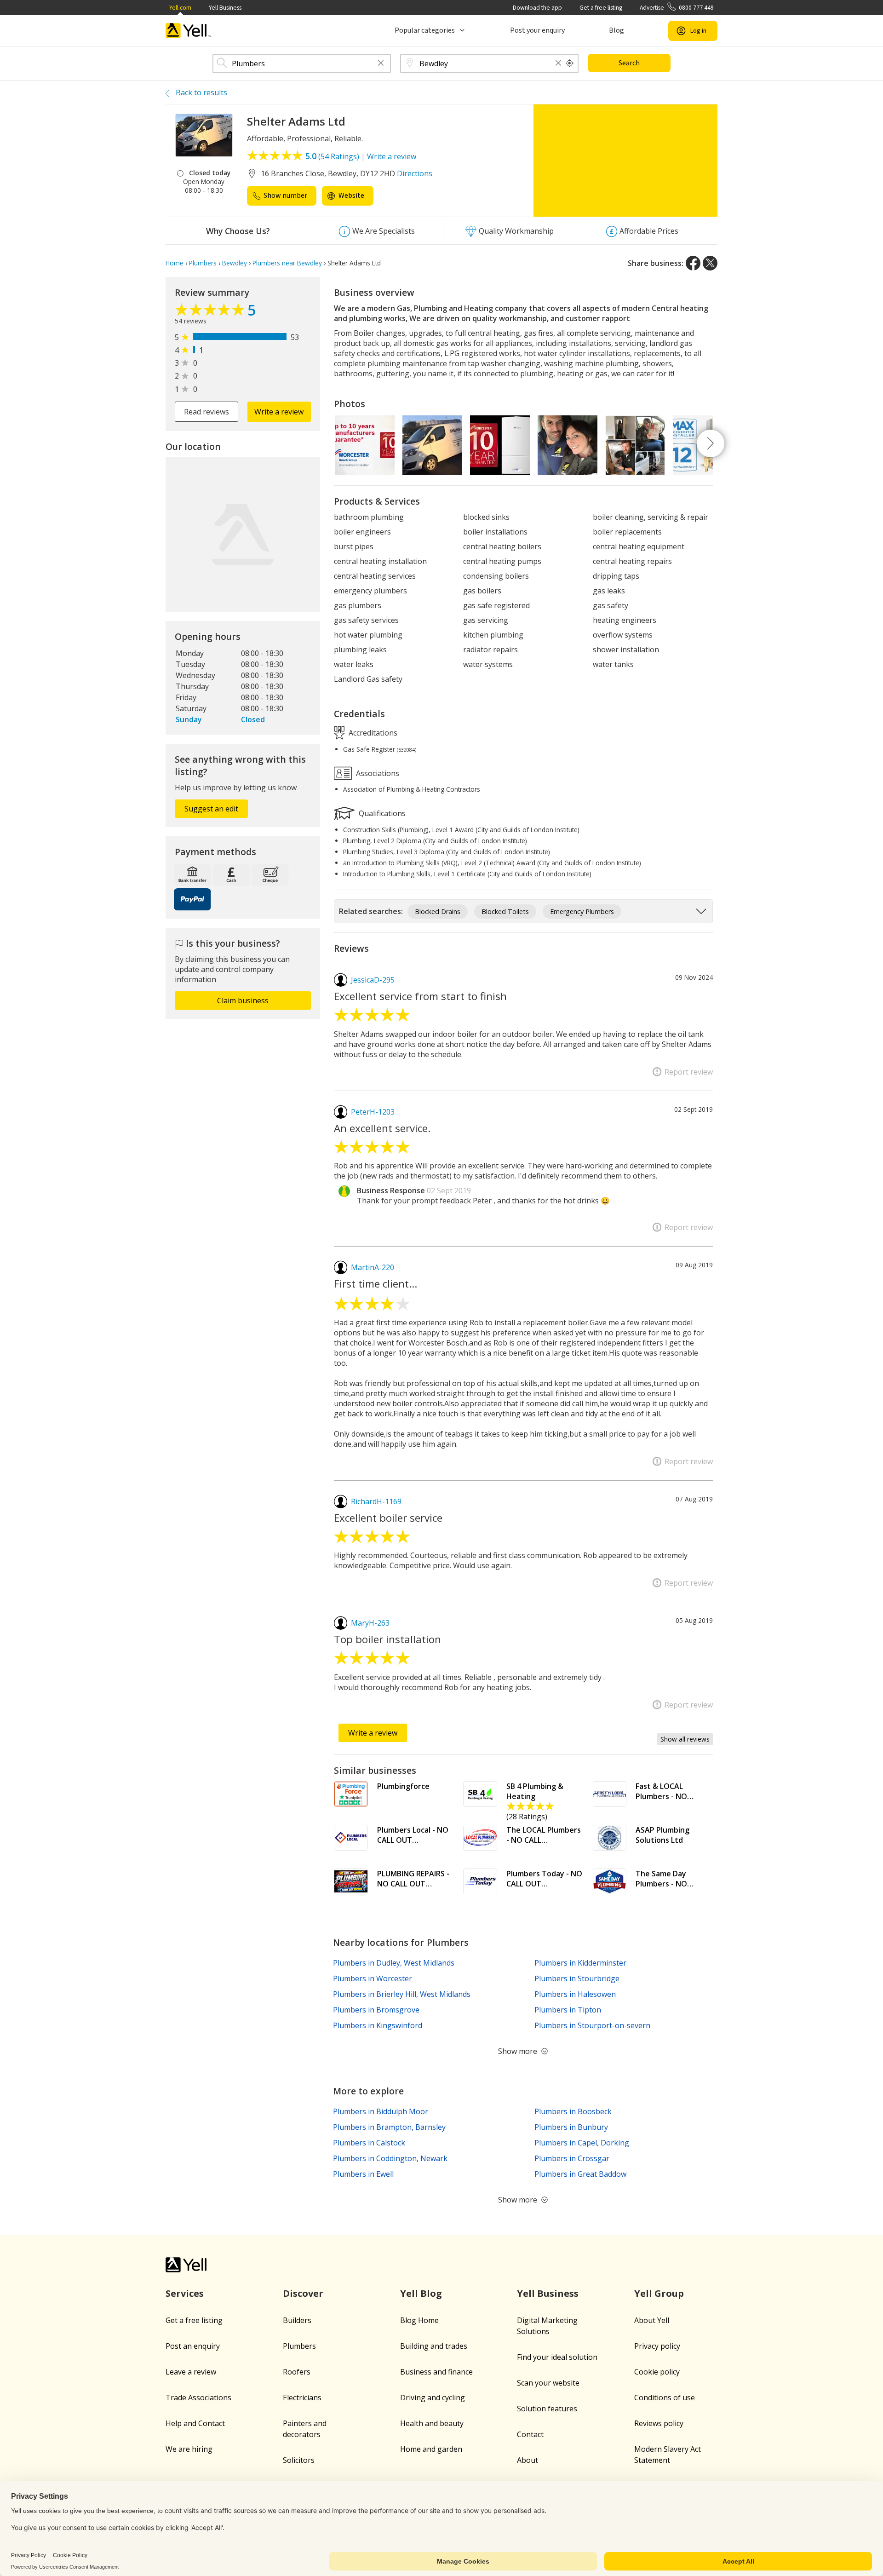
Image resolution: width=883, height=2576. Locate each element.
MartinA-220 (373, 1267)
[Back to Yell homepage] (189, 31)
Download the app (537, 8)
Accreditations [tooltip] (372, 732)
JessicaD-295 (373, 980)
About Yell (652, 2320)
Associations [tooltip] (377, 773)
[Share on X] (710, 263)
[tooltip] (570, 63)
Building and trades (434, 2346)
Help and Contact (195, 2423)
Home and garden (431, 2449)
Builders (297, 2320)
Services (185, 2293)
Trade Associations (198, 2398)
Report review (689, 1072)
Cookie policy (657, 2372)
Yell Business (225, 8)
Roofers (297, 2372)
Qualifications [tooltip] (381, 813)
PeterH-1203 (373, 1112)
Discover (303, 2293)
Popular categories (425, 30)
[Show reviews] (211, 312)
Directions (415, 173)
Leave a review (191, 2372)
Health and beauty (432, 2423)
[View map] (243, 535)
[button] (381, 64)
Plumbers (299, 2346)
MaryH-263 (370, 1623)
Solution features (547, 2409)
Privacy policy (657, 2346)
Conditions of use (665, 2398)
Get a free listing (601, 8)
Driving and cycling (433, 2398)
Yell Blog (421, 2293)
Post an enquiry (193, 2346)
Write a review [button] (279, 412)
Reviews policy (659, 2423)
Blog (616, 30)
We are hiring (189, 2449)
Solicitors (299, 2460)
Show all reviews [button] (685, 1739)
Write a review (392, 156)
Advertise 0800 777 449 (677, 8)
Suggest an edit (211, 809)
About (528, 2460)
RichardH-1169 (376, 1501)
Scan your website (548, 2383)
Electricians (302, 2398)
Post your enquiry (537, 30)
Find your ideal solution (557, 2357)
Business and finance (436, 2372)
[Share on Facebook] (693, 263)
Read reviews (206, 412)
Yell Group (659, 2293)
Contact (530, 2434)
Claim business (243, 1000)
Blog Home (419, 2320)
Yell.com (180, 8)
